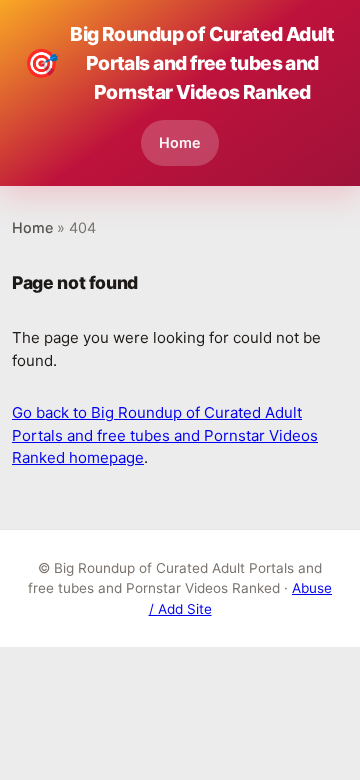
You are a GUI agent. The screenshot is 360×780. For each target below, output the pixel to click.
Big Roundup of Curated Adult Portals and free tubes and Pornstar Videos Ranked (179, 63)
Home (180, 142)
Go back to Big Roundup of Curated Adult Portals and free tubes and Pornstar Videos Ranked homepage (165, 435)
